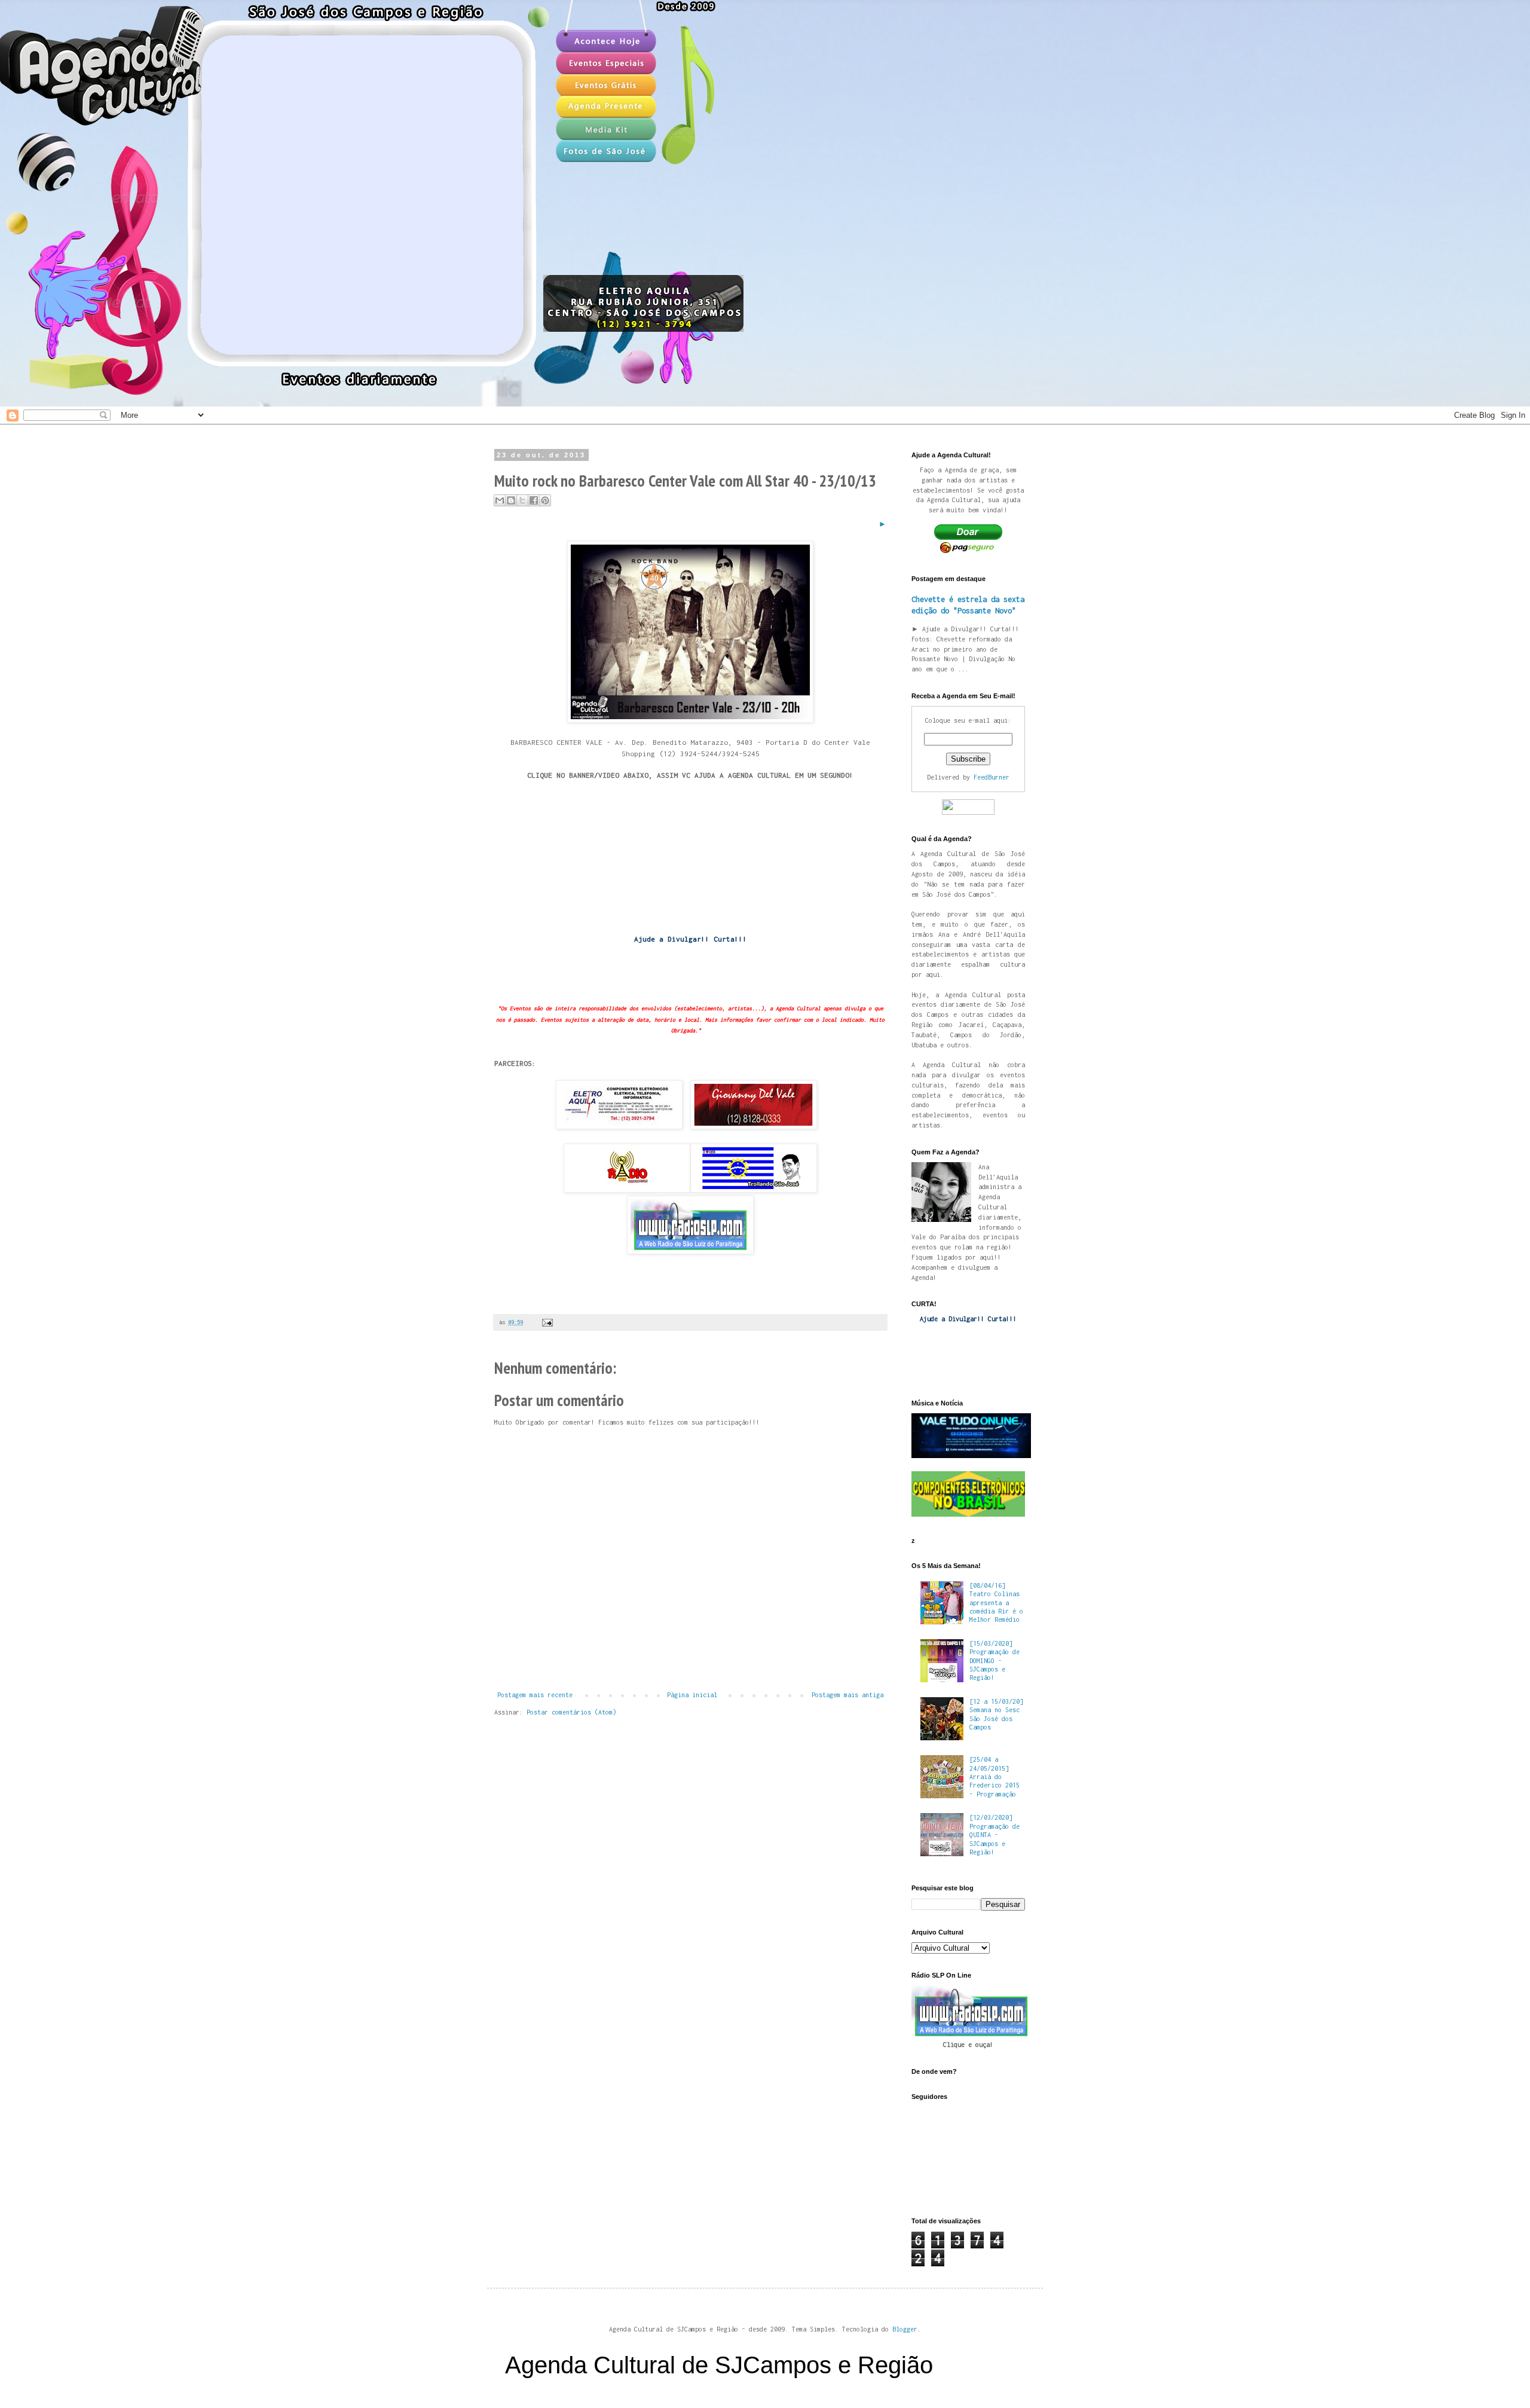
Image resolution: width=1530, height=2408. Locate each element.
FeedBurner (992, 777)
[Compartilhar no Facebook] (534, 500)
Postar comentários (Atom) (571, 1712)
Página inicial (692, 1695)
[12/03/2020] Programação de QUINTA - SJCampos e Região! (994, 1835)
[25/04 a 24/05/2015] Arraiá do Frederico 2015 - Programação (994, 1777)
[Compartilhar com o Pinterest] (545, 500)
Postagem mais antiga (847, 1695)
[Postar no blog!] (511, 500)
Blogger (905, 2329)
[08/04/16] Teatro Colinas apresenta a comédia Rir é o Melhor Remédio (996, 1603)
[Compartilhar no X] (522, 500)
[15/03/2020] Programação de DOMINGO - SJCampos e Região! (994, 1661)
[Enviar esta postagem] (546, 1322)
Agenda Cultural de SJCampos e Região (719, 2365)
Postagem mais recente (535, 1695)
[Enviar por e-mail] (500, 500)
